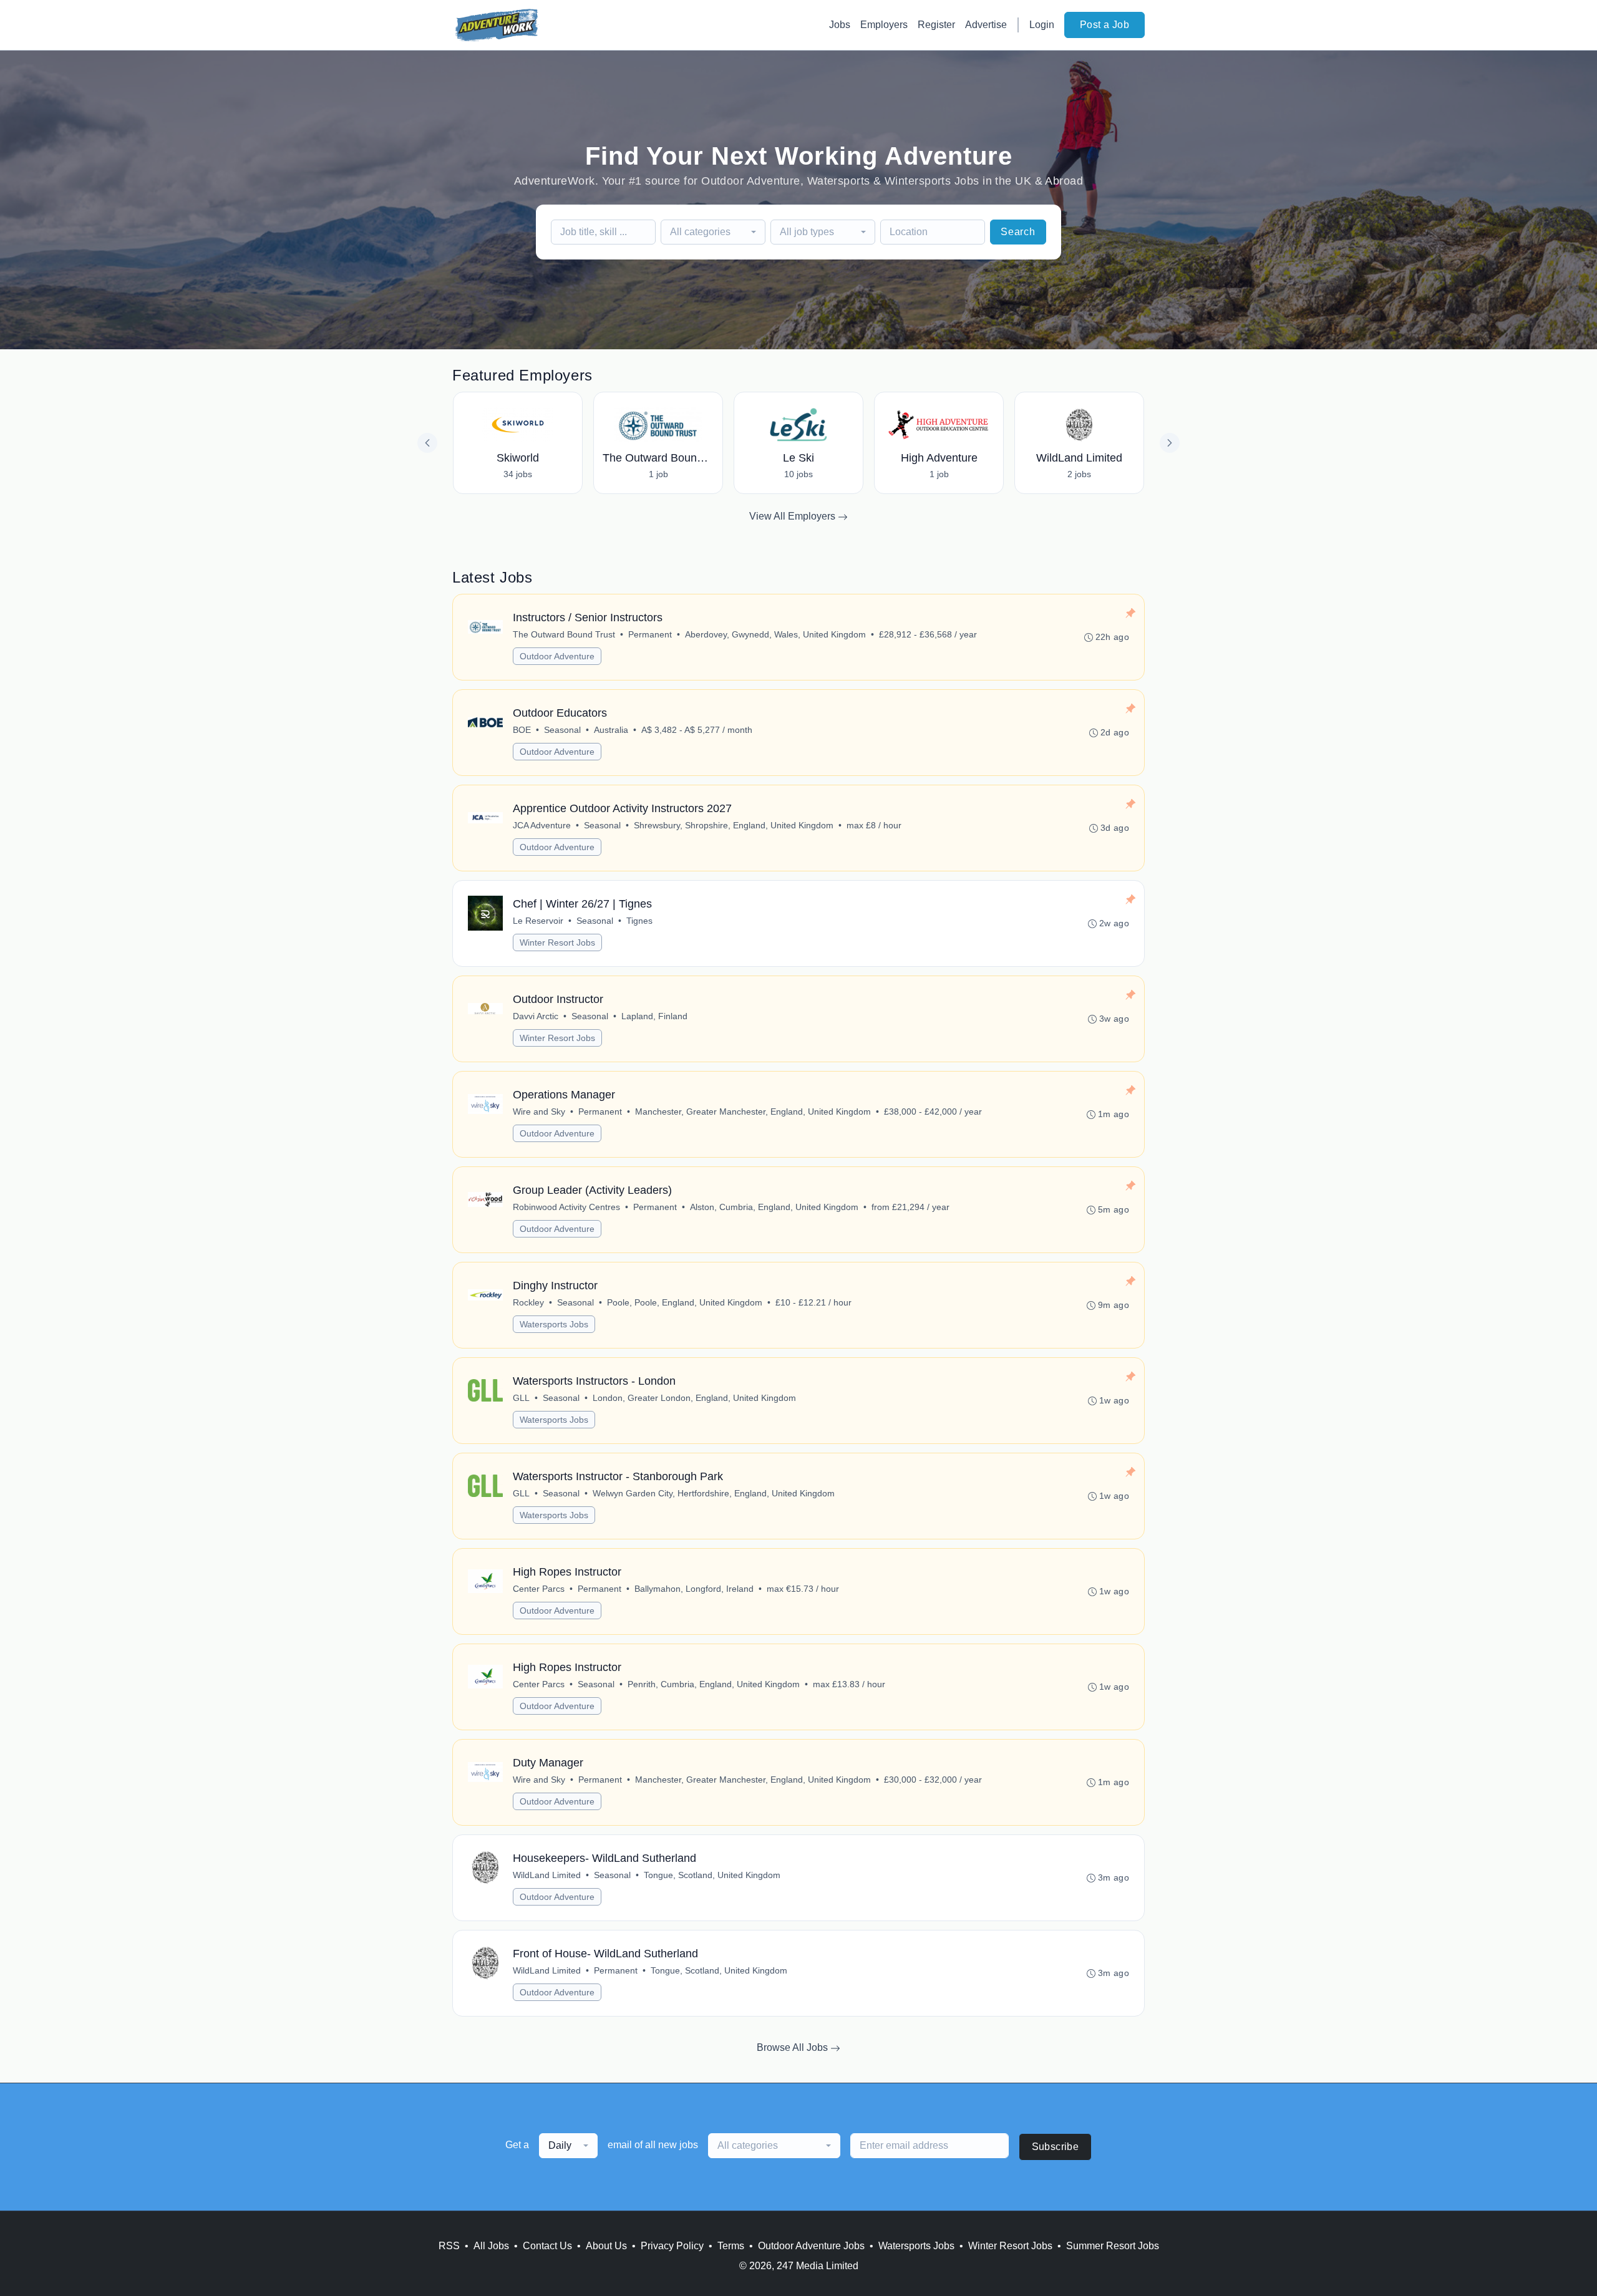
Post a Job (1104, 25)
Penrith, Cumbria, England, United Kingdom (714, 1684)
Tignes (639, 921)
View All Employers (794, 516)
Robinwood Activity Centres (566, 1207)
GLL (521, 1398)
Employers (884, 25)
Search (1018, 232)
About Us (606, 2246)
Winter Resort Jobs (557, 942)
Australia (611, 730)
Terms (731, 2246)
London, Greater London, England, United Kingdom (694, 1398)
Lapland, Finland (654, 1016)
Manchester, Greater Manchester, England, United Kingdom (753, 1112)
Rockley (528, 1302)
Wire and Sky (539, 1112)
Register (936, 25)
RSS (449, 2246)
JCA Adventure (542, 825)
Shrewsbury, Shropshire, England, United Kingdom (734, 825)
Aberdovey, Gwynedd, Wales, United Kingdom (775, 634)
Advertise (986, 25)
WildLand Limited (547, 1875)
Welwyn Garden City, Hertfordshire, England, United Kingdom (714, 1493)
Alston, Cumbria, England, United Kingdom (774, 1207)
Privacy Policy (672, 2246)
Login (1042, 25)
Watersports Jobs (554, 1324)
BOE (522, 730)
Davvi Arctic (536, 1016)
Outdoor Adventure (557, 656)
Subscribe (1056, 2147)
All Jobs (491, 2246)
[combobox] (713, 232)
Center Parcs (539, 1589)
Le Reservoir (538, 921)
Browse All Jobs (794, 2047)
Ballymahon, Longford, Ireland (694, 1589)
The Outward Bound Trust (564, 634)
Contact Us (547, 2246)
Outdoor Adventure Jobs (811, 2246)
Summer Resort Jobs (1113, 2246)
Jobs (840, 25)
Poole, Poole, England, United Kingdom (685, 1302)
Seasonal (562, 730)
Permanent (650, 634)
